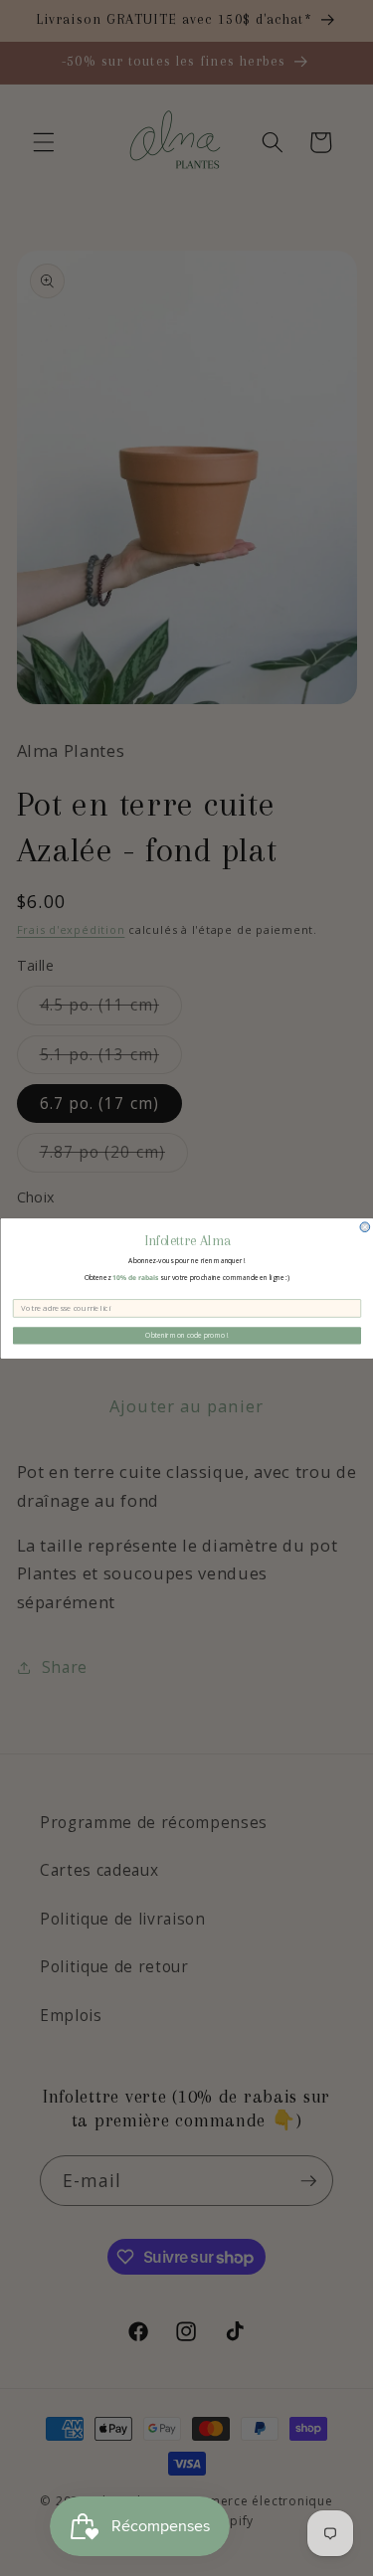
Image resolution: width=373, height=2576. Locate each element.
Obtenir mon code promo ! (186, 1335)
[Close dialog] (365, 1226)
